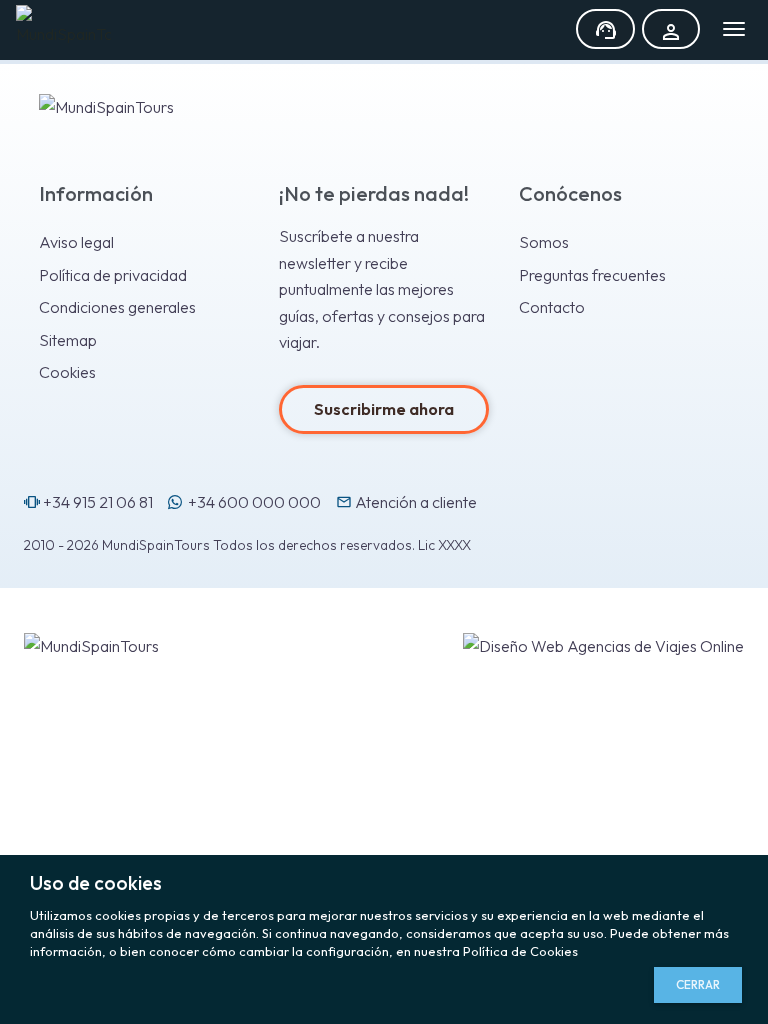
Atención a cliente (406, 502)
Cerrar (698, 984)
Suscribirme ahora (384, 409)
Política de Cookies (520, 951)
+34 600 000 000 (251, 502)
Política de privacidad (113, 275)
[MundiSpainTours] (63, 26)
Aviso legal (76, 242)
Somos (544, 242)
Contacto (552, 307)
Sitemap (68, 340)
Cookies (67, 372)
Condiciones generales (117, 307)
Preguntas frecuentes (592, 275)
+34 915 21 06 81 (88, 502)
